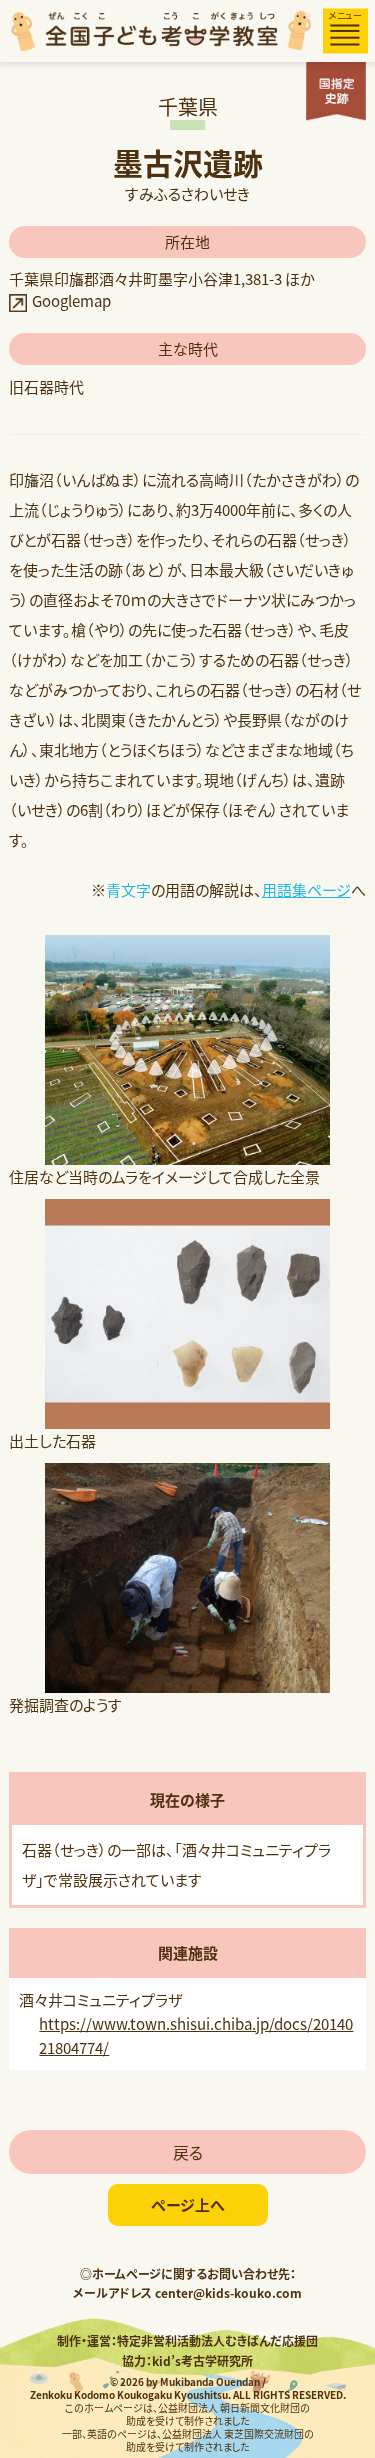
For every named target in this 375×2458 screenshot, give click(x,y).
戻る (188, 2152)
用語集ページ (306, 889)
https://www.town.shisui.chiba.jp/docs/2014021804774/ (196, 2035)
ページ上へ (188, 2204)
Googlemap (71, 300)
